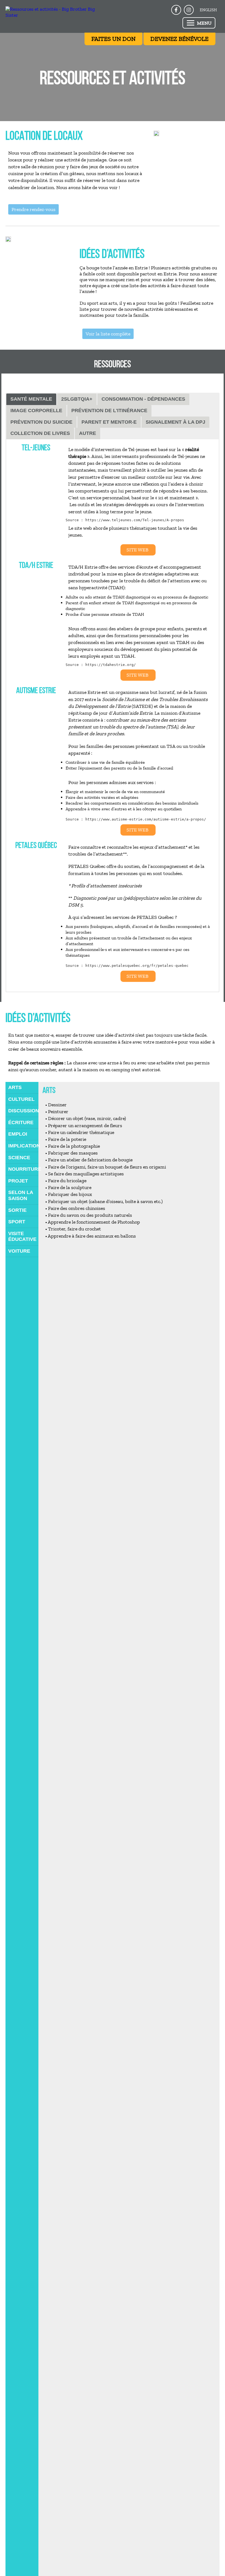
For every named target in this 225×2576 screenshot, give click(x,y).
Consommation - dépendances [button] (143, 399)
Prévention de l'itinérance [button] (109, 411)
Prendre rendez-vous (33, 209)
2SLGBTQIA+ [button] (77, 399)
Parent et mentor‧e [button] (109, 422)
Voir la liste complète (108, 334)
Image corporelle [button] (36, 411)
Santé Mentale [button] (31, 399)
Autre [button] (88, 433)
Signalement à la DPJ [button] (175, 422)
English (208, 10)
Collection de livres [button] (40, 433)
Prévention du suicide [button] (41, 422)
